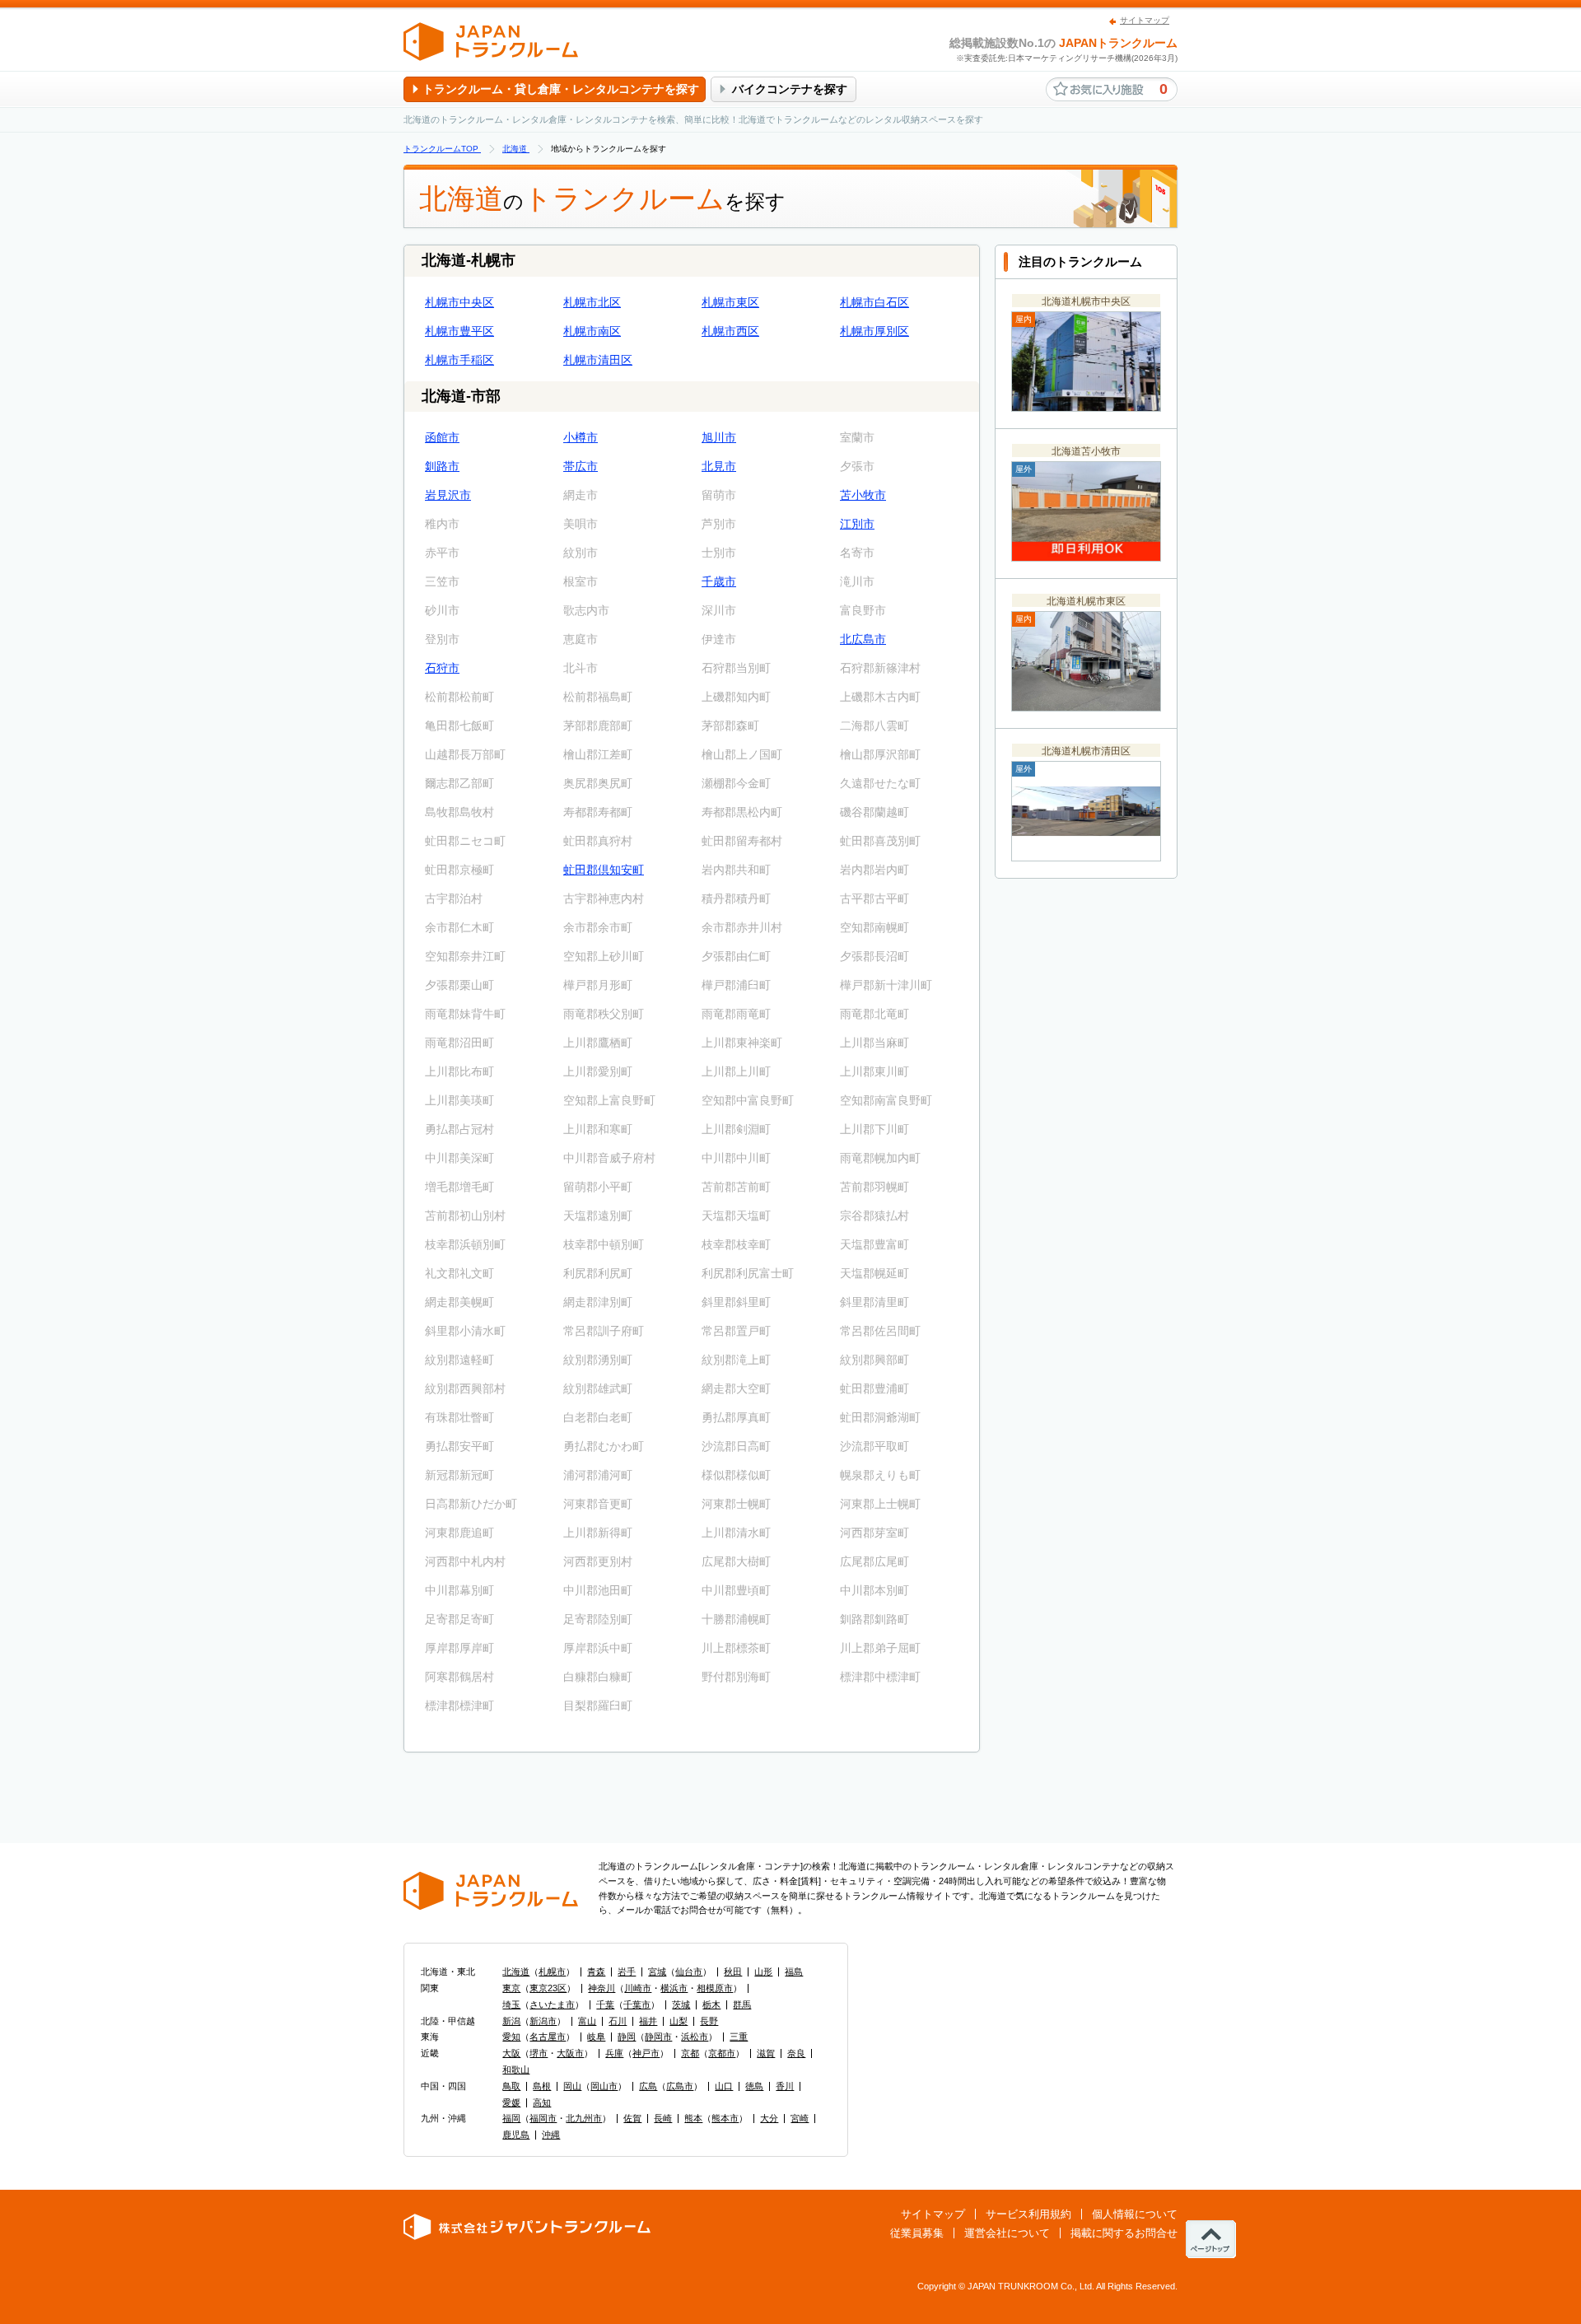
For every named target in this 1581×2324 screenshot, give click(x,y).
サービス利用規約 (1028, 2214)
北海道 (516, 1972)
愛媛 (511, 2102)
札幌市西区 (730, 331)
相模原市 (715, 1988)
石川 (618, 2021)
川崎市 (638, 1988)
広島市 (680, 2086)
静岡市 (658, 2037)
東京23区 (548, 1988)
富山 (587, 2021)
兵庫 (614, 2053)
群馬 (742, 2004)
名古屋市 (548, 2037)
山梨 (679, 2021)
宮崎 (800, 2118)
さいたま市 (552, 2004)
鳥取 (511, 2086)
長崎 (663, 2118)
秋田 (733, 1972)
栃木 (711, 2004)
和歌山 (516, 2070)
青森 (596, 1972)
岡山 (572, 2086)
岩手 (627, 1972)
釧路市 (442, 466)
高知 (542, 2102)
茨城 (681, 2004)
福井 (648, 2021)
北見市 (719, 466)
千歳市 (719, 581)
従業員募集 (917, 2233)
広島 (648, 2086)
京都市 (722, 2053)
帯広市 (581, 466)
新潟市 (543, 2021)
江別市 (857, 524)
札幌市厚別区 (874, 331)
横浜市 (674, 1988)
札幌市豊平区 (459, 331)
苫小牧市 (863, 495)
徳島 (754, 2086)
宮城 (657, 1972)
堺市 (539, 2053)
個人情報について (1135, 2214)
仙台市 (689, 1972)
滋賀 (766, 2053)
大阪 (511, 2053)
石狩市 (442, 668)
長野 (709, 2021)
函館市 (442, 437)
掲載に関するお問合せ (1124, 2233)
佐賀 (632, 2118)
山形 (763, 1972)
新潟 (511, 2021)
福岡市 (543, 2118)
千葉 (605, 2004)
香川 (785, 2086)
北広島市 (863, 639)
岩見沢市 (448, 495)
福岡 (511, 2118)
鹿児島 (516, 2135)
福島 (794, 1972)
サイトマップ (1145, 20)
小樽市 (581, 437)
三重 (739, 2037)
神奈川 (602, 1988)
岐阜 (596, 2037)
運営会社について (1007, 2233)
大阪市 (570, 2053)
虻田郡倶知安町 (604, 870)
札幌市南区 (592, 331)
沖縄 (551, 2135)
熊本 (693, 2118)
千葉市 (637, 2004)
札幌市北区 (592, 302)
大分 (769, 2118)
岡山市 (604, 2086)
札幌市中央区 (459, 302)
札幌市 (552, 1972)
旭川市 (719, 437)
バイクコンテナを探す (790, 89)
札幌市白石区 (874, 302)
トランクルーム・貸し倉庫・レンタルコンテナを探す (561, 89)
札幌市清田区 (598, 360)
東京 (511, 1988)
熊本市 (725, 2118)
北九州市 (584, 2118)
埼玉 (511, 2004)
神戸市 (646, 2053)
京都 (690, 2053)
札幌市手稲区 (459, 360)
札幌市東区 (730, 302)
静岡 (627, 2037)
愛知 (511, 2037)
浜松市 (695, 2037)
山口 (724, 2086)
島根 (542, 2086)
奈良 (796, 2053)
